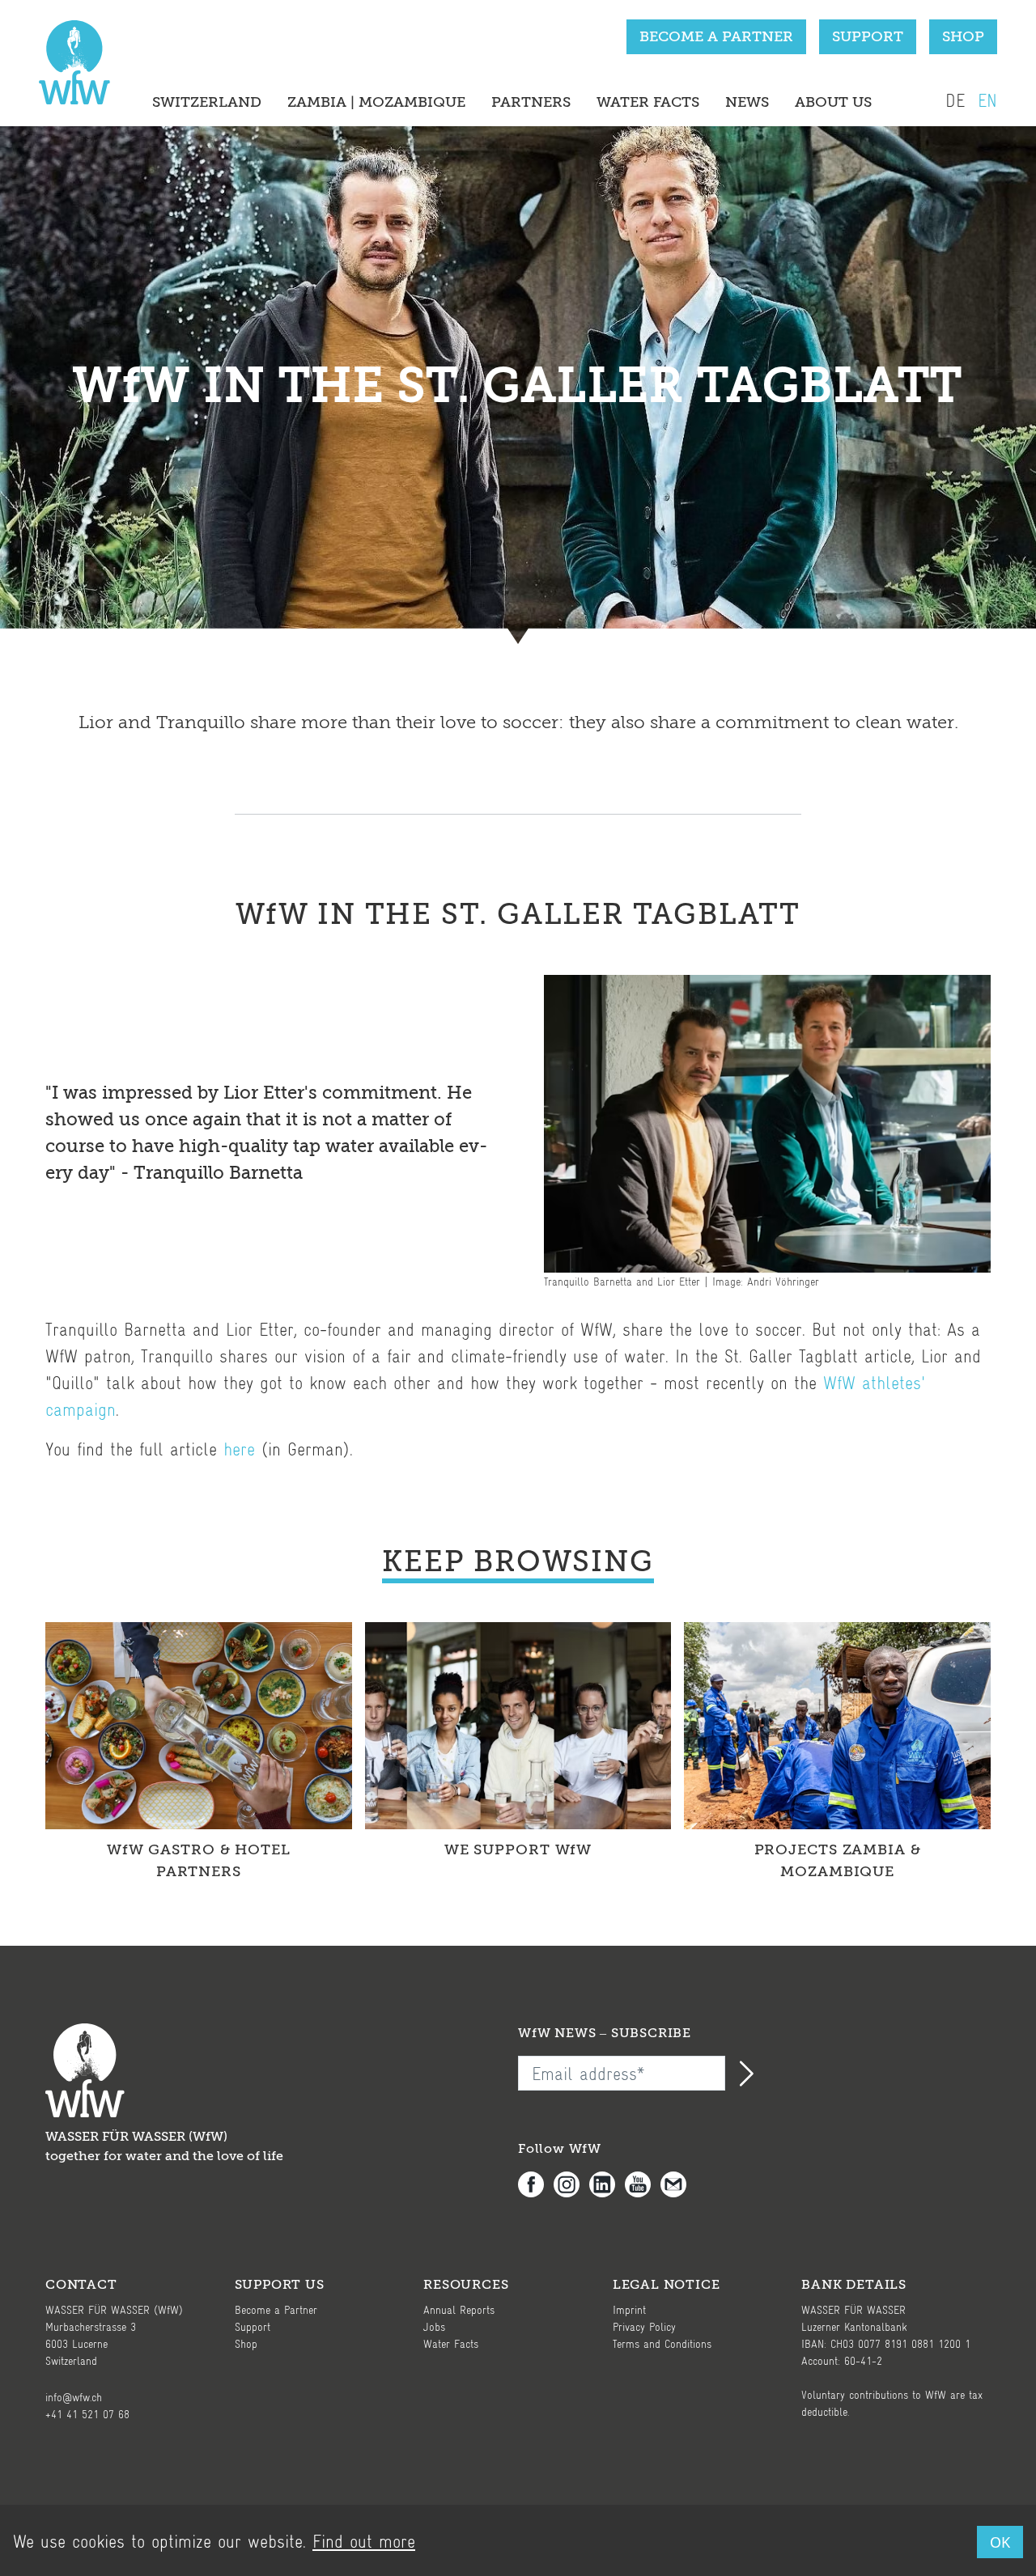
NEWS (747, 102)
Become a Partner (276, 2309)
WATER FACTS (648, 102)
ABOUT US (833, 102)
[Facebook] (536, 2184)
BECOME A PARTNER (716, 36)
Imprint (629, 2309)
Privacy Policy (644, 2326)
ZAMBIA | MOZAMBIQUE (376, 102)
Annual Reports (459, 2309)
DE (955, 100)
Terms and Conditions (662, 2343)
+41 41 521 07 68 (87, 2414)
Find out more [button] (364, 2541)
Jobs (434, 2326)
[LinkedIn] (607, 2184)
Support (253, 2326)
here (239, 1449)
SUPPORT (868, 36)
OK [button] (1000, 2542)
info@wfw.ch (74, 2397)
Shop (246, 2343)
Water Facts (451, 2343)
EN (987, 100)
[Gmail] (678, 2184)
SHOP (963, 36)
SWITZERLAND (207, 102)
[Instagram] (571, 2184)
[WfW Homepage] (71, 70)
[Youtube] (643, 2184)
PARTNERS (531, 102)
